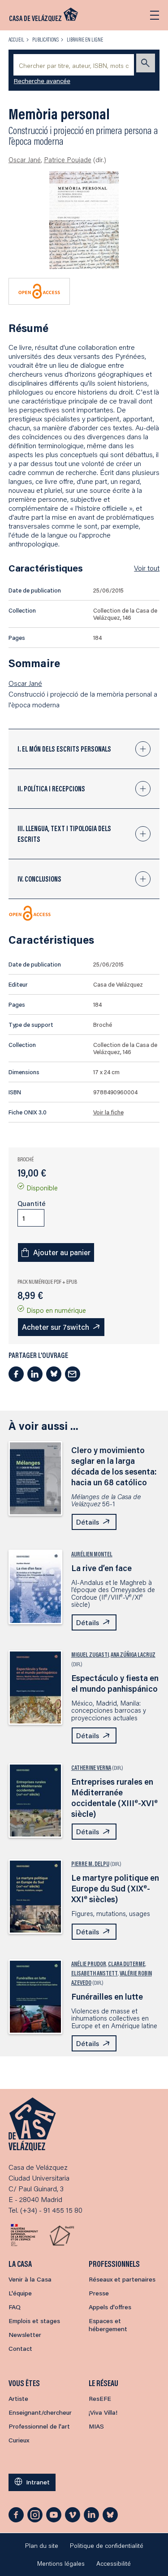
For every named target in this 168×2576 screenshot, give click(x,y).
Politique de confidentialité (107, 2546)
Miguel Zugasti (90, 1655)
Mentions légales (61, 2563)
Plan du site (42, 2546)
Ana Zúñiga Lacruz (133, 1655)
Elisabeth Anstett (95, 1973)
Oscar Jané (25, 160)
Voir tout (147, 568)
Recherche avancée (42, 81)
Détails (88, 1522)
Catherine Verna (91, 1768)
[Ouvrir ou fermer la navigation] (155, 15)
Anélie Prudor (89, 1964)
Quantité (32, 1203)
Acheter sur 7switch (56, 1327)
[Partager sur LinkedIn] (35, 1374)
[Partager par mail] (73, 1374)
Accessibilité (114, 2563)
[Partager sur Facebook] (16, 1374)
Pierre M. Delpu (90, 1864)
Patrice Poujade (68, 160)
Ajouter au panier (62, 1252)
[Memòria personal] (84, 220)
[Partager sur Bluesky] (54, 1374)
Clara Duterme (127, 1964)
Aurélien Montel (92, 1554)
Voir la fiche (108, 1112)
